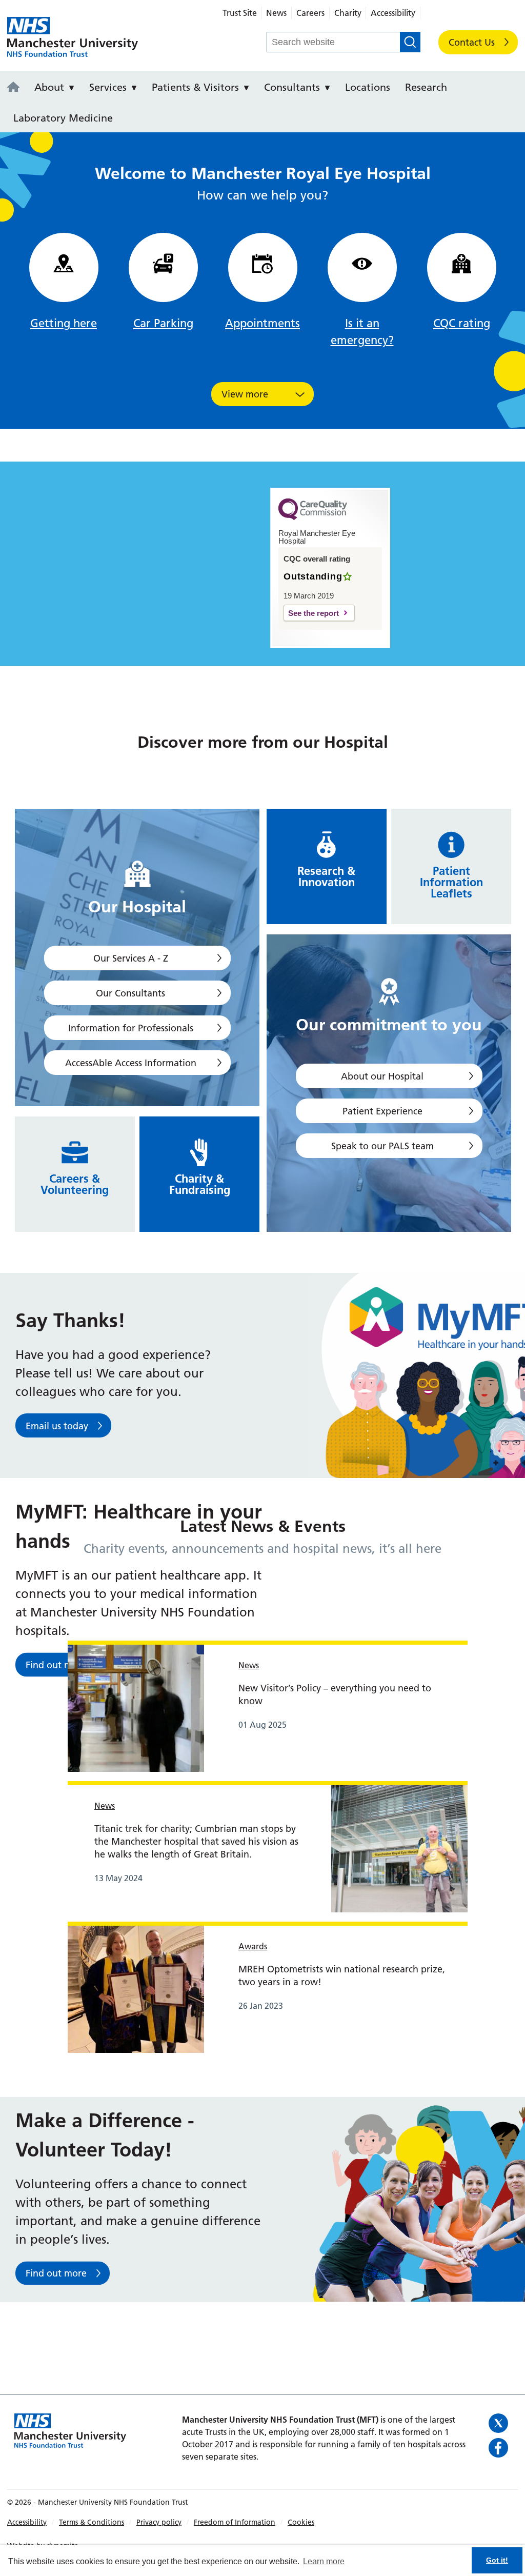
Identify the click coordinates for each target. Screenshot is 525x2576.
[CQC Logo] (313, 517)
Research (426, 87)
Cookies (301, 2522)
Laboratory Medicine (63, 118)
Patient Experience (382, 1111)
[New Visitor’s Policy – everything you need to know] (136, 1707)
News (276, 13)
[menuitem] (16, 86)
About (49, 87)
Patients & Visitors (195, 87)
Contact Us (472, 42)
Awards (253, 1946)
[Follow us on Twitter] (500, 2423)
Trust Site (240, 13)
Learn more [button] (324, 2561)
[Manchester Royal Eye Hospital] (16, 88)
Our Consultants (130, 993)
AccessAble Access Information (131, 1063)
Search (410, 42)
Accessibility (393, 13)
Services (108, 87)
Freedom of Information (235, 2522)
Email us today (57, 1426)
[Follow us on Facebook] (500, 2448)
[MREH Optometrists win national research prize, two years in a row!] (136, 1988)
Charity (348, 13)
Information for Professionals (131, 1028)
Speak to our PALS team (382, 1146)
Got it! (497, 2560)
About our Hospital (382, 1076)
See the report (314, 613)
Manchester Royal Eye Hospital (73, 37)
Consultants (292, 87)
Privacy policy (159, 2522)
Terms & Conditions (92, 2522)
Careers (310, 13)
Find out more (56, 2274)
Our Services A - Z (131, 958)
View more (245, 394)
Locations (368, 87)
